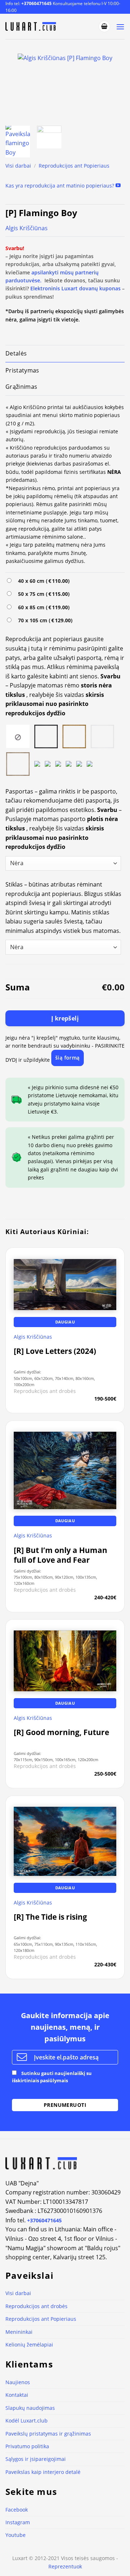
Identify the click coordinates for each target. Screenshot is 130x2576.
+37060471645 (36, 3)
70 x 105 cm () (44, 620)
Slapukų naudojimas (30, 2408)
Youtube (16, 2535)
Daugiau (65, 1322)
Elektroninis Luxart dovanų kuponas (75, 288)
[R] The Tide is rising (50, 1917)
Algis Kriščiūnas (27, 228)
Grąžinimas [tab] (21, 387)
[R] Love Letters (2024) (55, 1351)
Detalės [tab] (16, 353)
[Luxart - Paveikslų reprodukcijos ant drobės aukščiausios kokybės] (32, 26)
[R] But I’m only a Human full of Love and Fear (60, 1555)
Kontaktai (17, 2395)
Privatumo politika (27, 2446)
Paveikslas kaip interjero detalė (43, 2472)
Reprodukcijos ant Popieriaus (74, 166)
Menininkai (19, 2332)
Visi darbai (18, 166)
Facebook (17, 2510)
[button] (104, 26)
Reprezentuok (65, 2566)
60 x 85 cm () (42, 607)
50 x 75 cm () (42, 594)
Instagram (18, 2522)
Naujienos (18, 2382)
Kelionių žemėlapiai (29, 2345)
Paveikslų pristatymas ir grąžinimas (48, 2434)
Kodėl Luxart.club (27, 2421)
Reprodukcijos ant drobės (36, 2306)
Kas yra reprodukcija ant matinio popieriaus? (60, 186)
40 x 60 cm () (42, 581)
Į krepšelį (65, 1018)
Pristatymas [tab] (22, 370)
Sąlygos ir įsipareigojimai (36, 2459)
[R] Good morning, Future (61, 1732)
